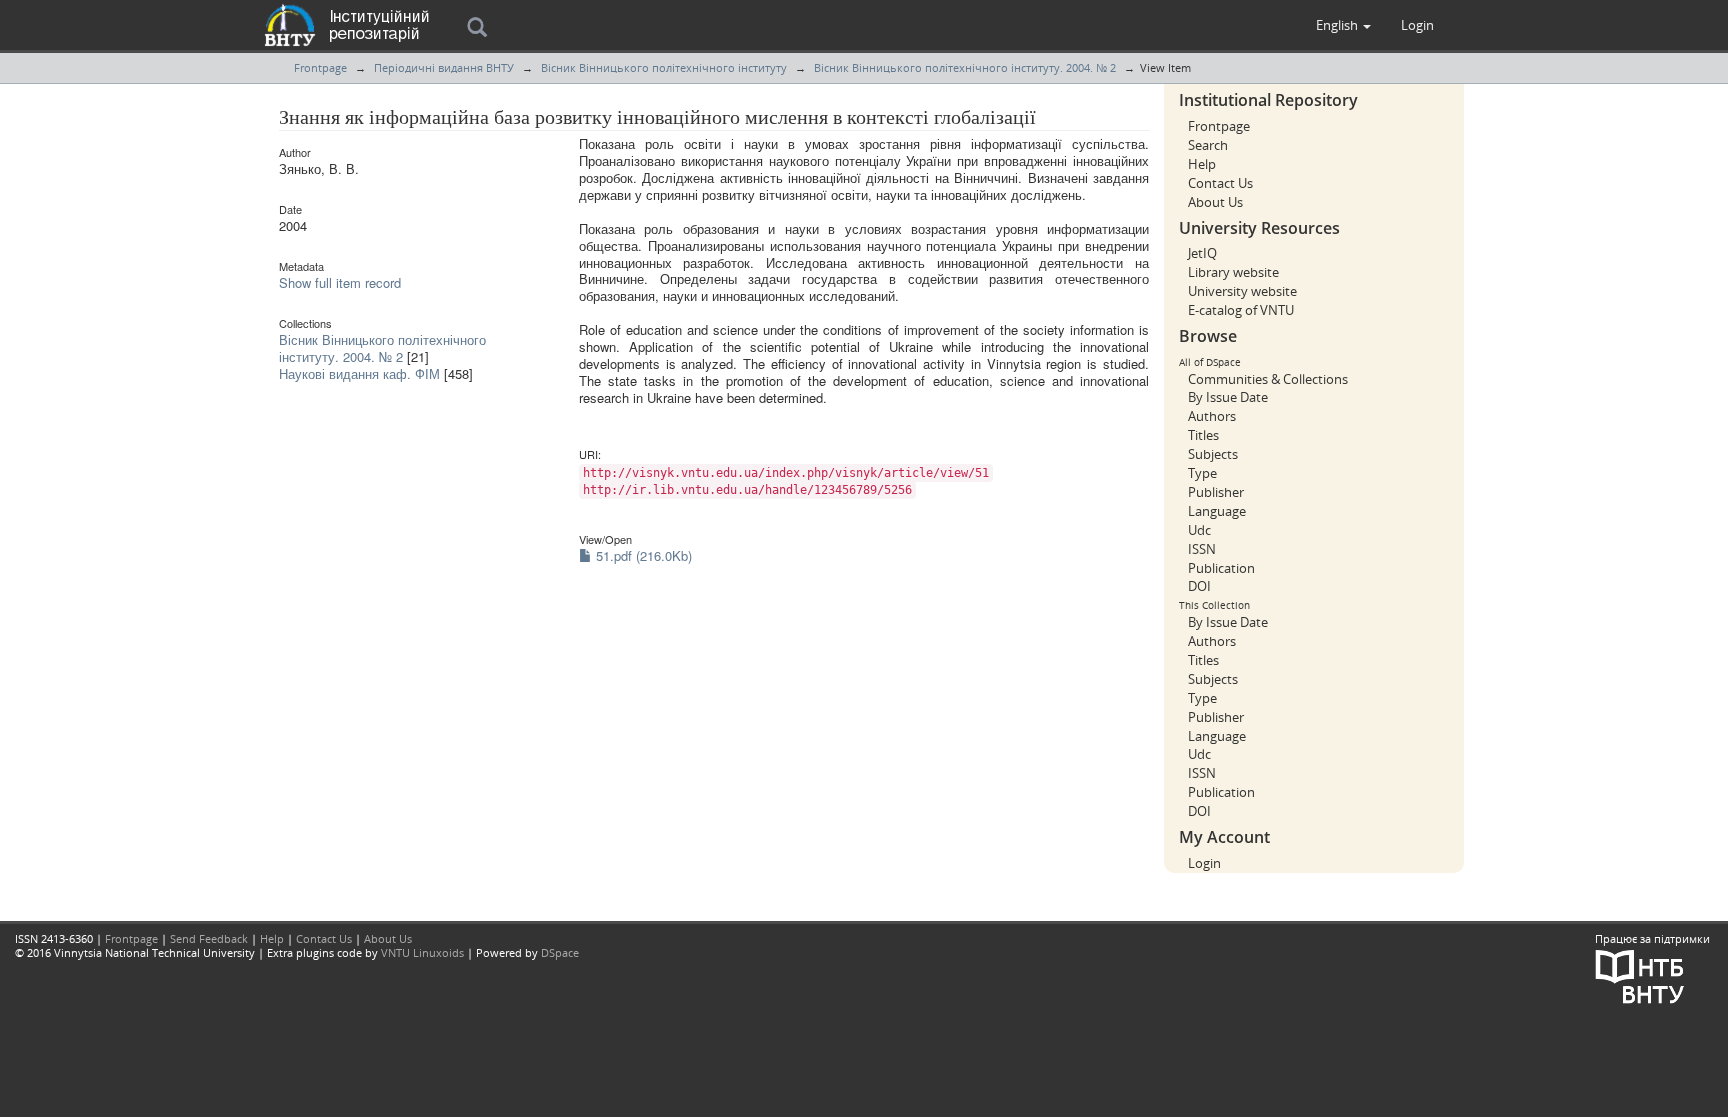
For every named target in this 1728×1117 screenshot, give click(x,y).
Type (1202, 473)
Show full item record (340, 282)
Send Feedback (209, 938)
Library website (1233, 272)
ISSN (1202, 549)
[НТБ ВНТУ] (1640, 974)
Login (1204, 863)
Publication (1221, 568)
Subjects (1213, 454)
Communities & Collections (1268, 379)
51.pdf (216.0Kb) (642, 555)
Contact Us (1220, 183)
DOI (1199, 586)
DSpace (560, 952)
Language (1217, 511)
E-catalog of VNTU (1241, 310)
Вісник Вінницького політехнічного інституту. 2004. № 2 (965, 67)
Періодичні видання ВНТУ (444, 67)
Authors (1212, 416)
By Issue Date (1228, 397)
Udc (1199, 530)
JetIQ (1202, 253)
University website (1242, 291)
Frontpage (320, 67)
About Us (1215, 202)
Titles (1203, 435)
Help (1202, 164)
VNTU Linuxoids (422, 952)
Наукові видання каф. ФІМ (359, 373)
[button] (1343, 25)
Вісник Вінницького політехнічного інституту (664, 67)
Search (1208, 145)
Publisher (1216, 492)
